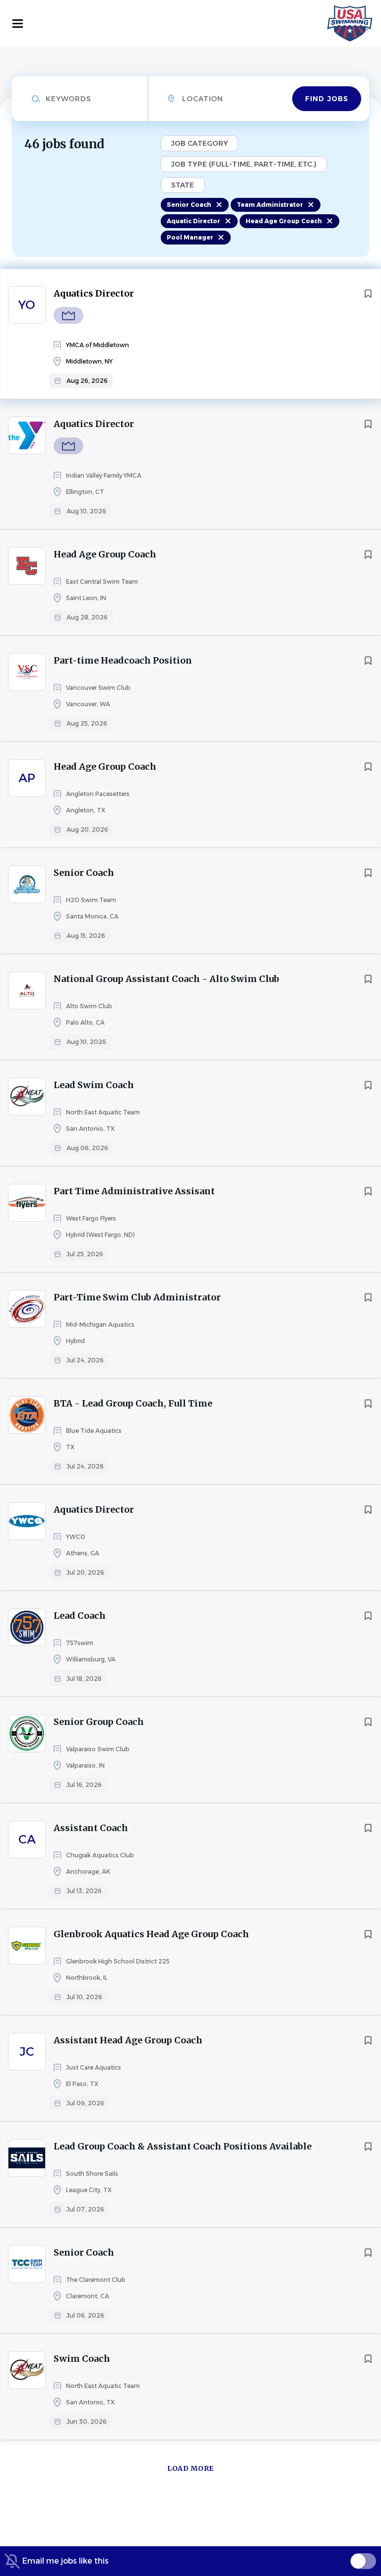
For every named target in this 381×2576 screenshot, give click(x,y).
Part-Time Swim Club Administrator (137, 1297)
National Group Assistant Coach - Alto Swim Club (166, 979)
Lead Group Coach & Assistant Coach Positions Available (183, 2146)
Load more (190, 2468)
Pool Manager (190, 237)
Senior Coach (189, 205)
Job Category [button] (199, 143)
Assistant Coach (91, 1828)
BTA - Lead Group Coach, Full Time (133, 1403)
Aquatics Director (94, 293)
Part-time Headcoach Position (123, 660)
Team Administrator (270, 205)
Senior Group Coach (99, 1722)
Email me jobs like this (65, 2561)
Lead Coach (80, 1616)
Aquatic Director (193, 221)
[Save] (368, 294)
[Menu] (18, 24)
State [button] (183, 185)
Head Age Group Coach (284, 221)
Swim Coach (82, 2359)
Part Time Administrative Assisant (134, 1191)
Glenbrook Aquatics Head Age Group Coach (151, 1934)
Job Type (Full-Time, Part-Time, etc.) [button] (244, 164)
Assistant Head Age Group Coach (128, 2040)
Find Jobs (327, 99)
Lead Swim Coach (94, 1085)
